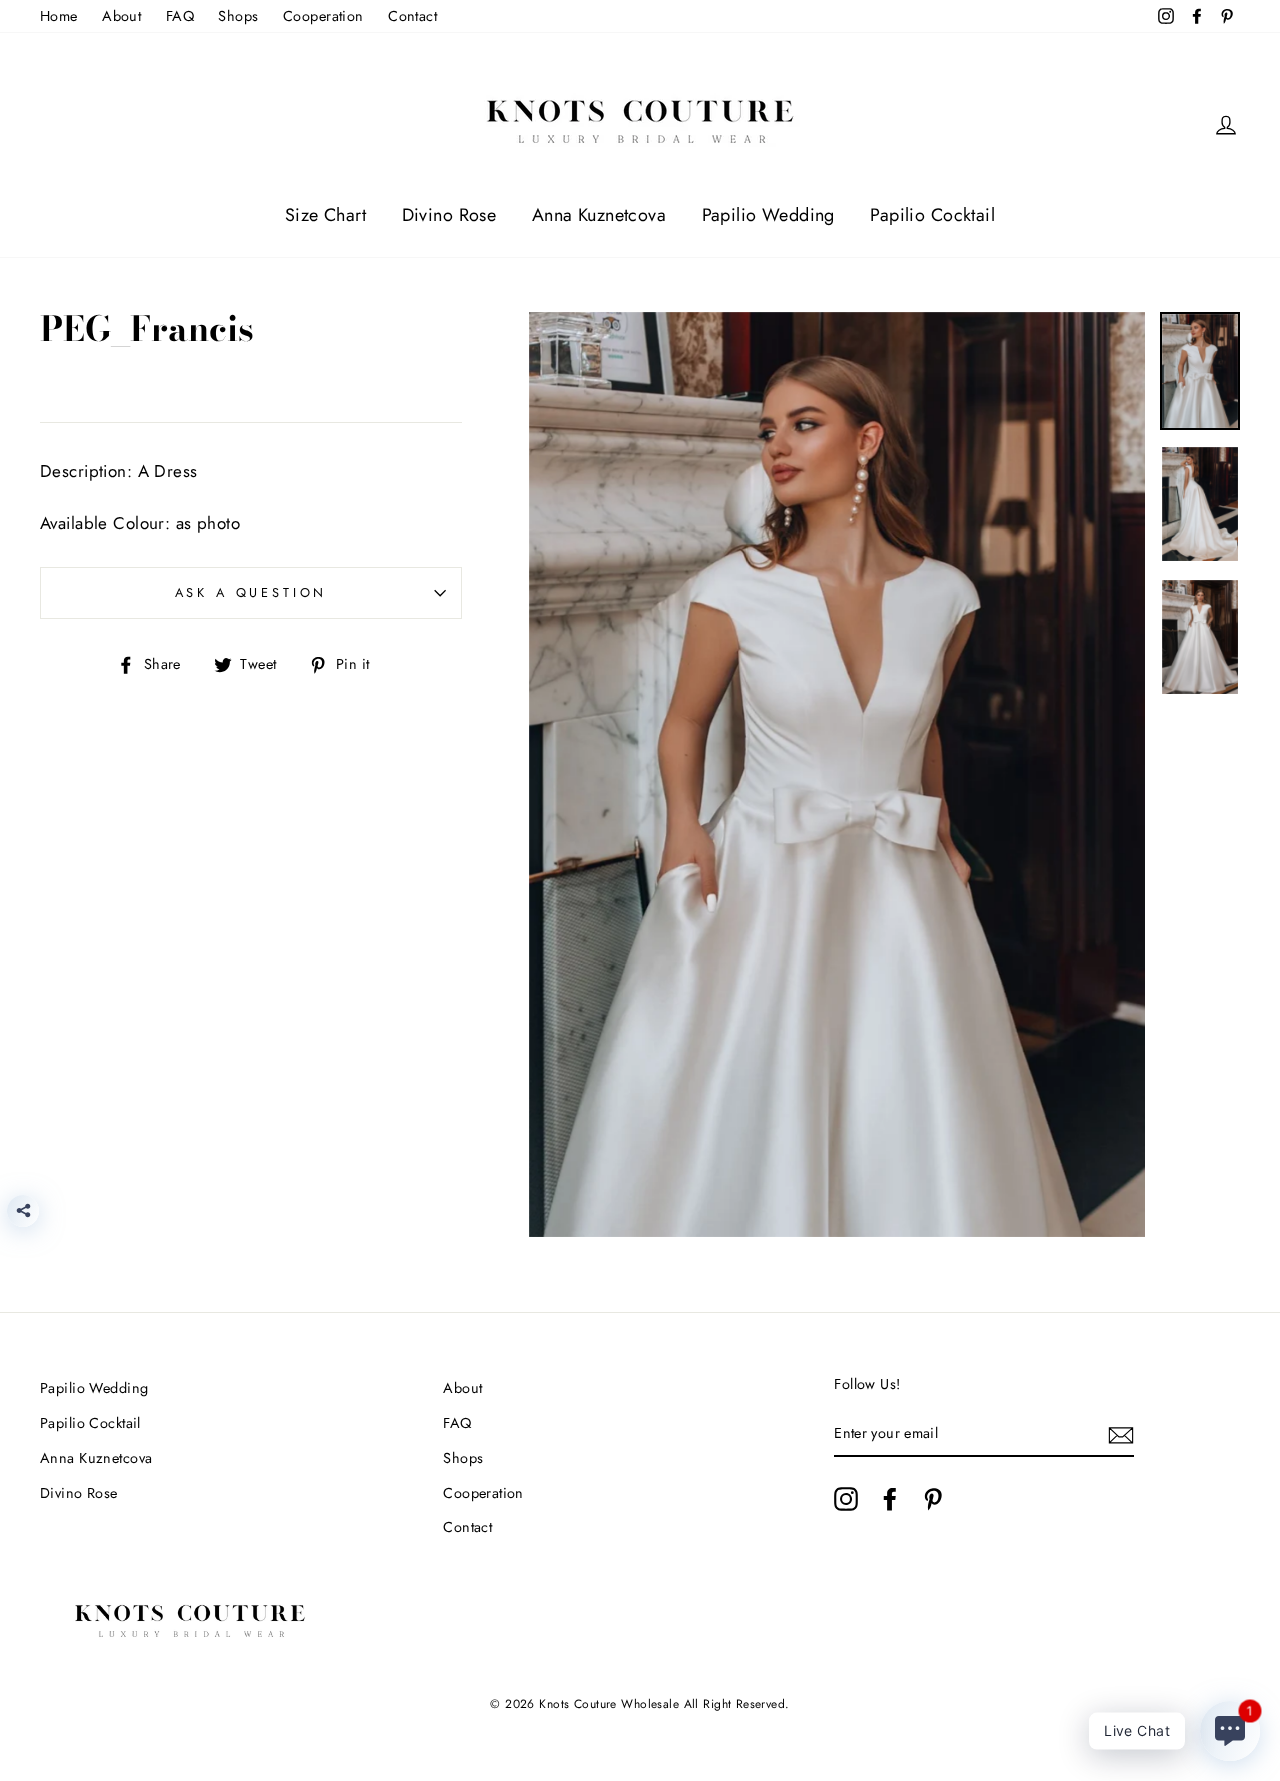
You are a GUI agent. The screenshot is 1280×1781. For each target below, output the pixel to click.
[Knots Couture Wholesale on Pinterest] (933, 1499)
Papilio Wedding (768, 215)
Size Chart (325, 215)
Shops (238, 16)
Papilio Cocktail (932, 215)
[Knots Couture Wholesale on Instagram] (846, 1499)
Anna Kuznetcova (599, 215)
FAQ (180, 16)
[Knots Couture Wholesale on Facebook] (890, 1499)
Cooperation (323, 16)
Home (59, 16)
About (121, 16)
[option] (837, 775)
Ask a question (251, 592)
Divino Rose (449, 215)
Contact (412, 16)
